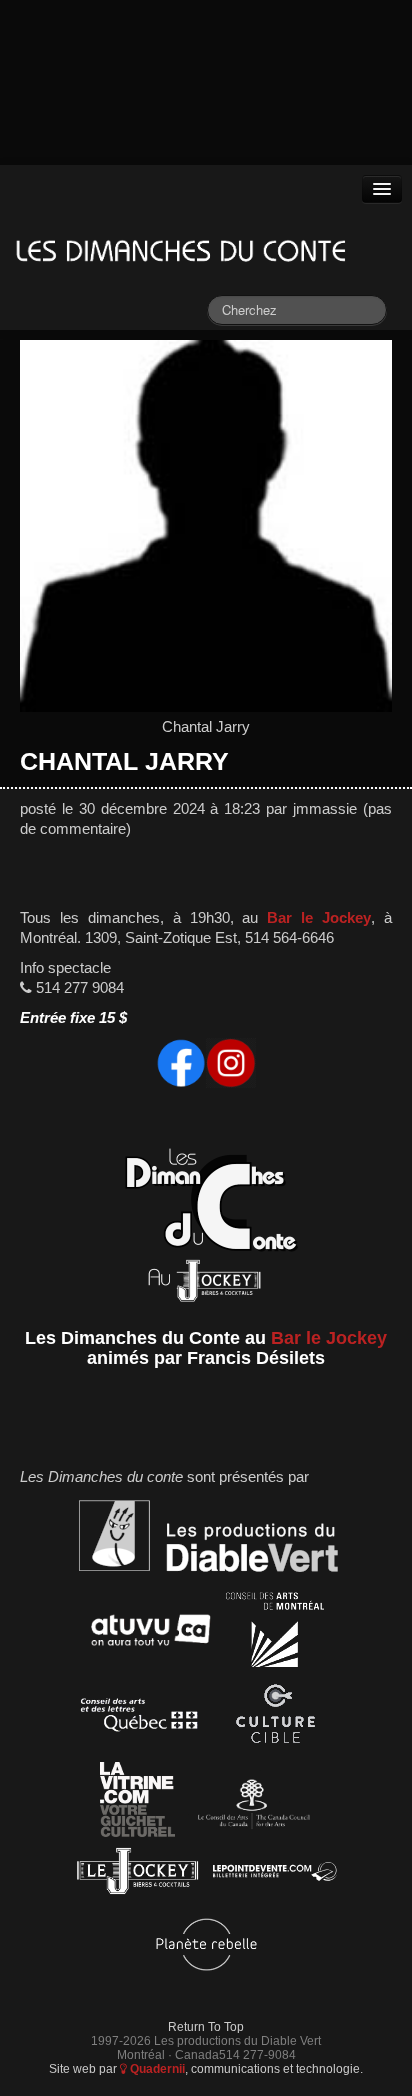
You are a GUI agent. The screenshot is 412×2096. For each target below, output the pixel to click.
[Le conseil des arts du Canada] (250, 1803)
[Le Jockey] (137, 1875)
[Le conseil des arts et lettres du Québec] (139, 1718)
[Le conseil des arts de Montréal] (275, 1633)
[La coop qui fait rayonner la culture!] (275, 1718)
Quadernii (156, 2068)
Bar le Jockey (319, 918)
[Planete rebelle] (206, 1947)
